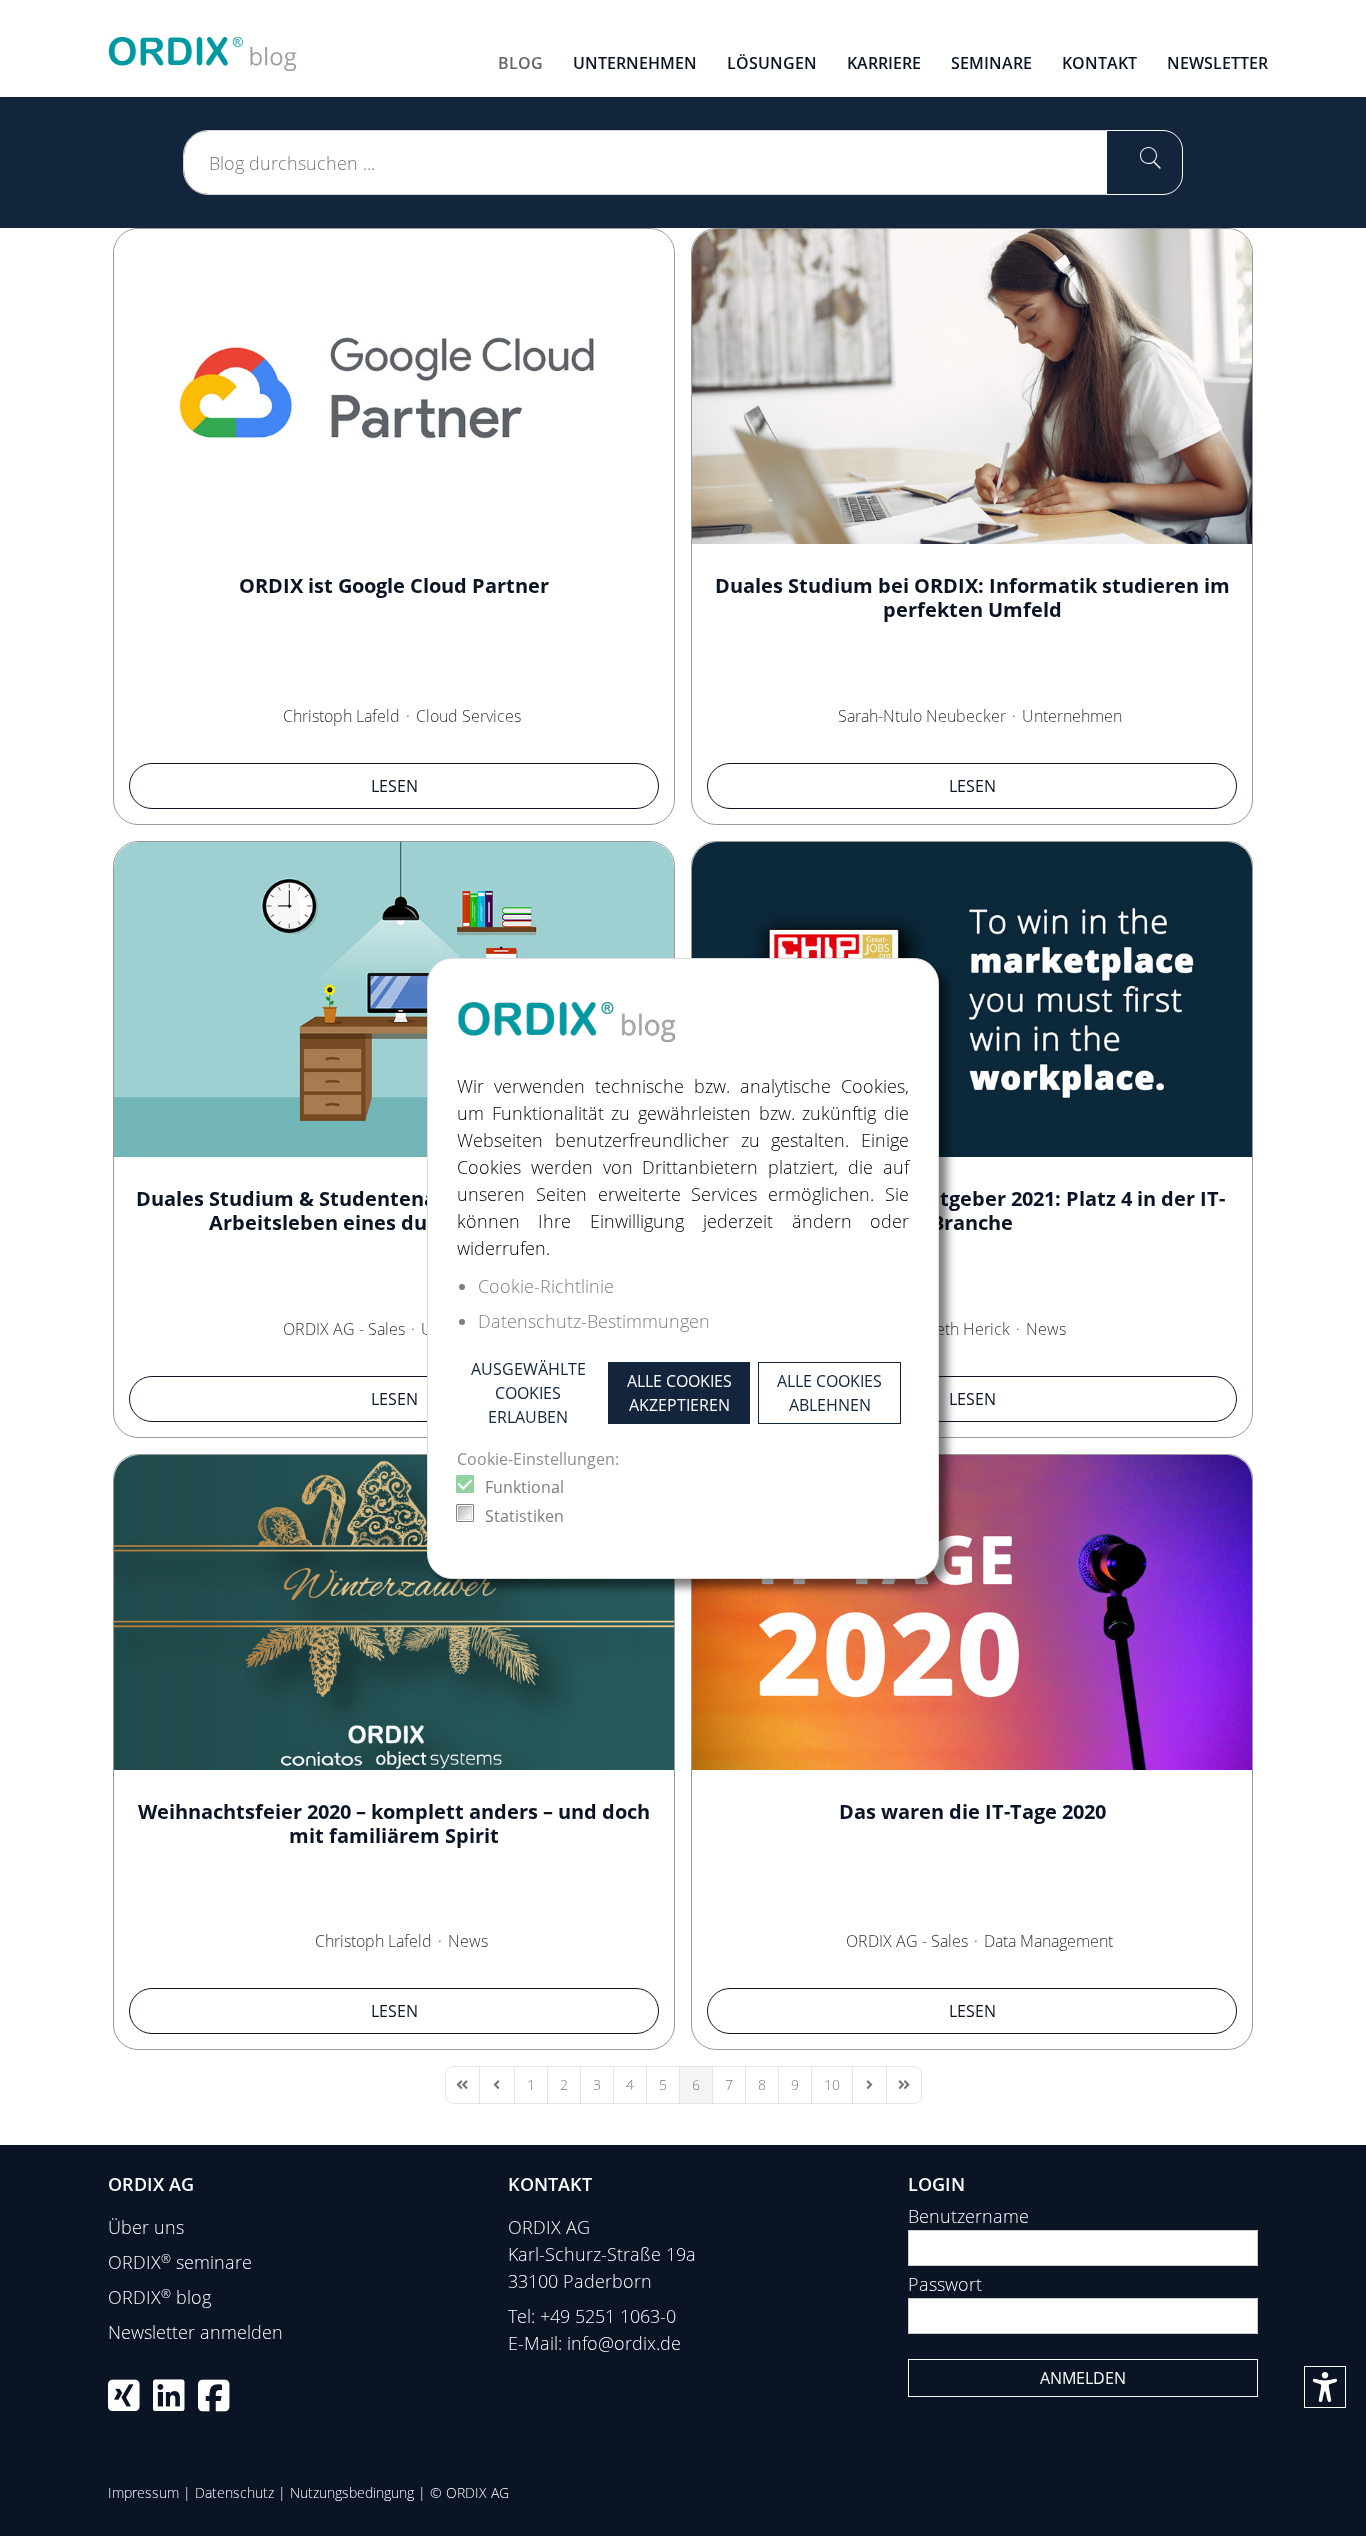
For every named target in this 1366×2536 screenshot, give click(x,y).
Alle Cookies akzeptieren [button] (679, 1393)
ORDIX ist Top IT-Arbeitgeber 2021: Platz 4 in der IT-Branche (972, 1210)
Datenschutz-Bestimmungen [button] (594, 1321)
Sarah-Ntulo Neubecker (922, 716)
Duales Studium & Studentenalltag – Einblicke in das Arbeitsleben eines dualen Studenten (394, 1210)
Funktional (524, 1487)
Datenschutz (234, 2492)
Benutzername (968, 2216)
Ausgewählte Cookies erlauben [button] (528, 1393)
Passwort (945, 2284)
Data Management (1048, 1941)
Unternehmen (1072, 716)
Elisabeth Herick (952, 1329)
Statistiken (524, 1516)
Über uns (146, 2227)
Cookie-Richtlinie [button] (546, 1286)
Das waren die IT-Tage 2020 (972, 1811)
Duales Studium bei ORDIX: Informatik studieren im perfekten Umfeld (972, 597)
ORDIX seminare (180, 2262)
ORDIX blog (159, 2297)
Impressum (143, 2492)
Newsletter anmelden (195, 2332)
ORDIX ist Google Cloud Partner (394, 585)
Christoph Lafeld (341, 716)
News (1046, 1329)
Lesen (394, 786)
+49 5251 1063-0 (608, 2316)
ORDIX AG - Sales (344, 1329)
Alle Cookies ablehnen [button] (829, 1393)
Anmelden (1083, 2378)
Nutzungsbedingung (352, 2492)
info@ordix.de (624, 2343)
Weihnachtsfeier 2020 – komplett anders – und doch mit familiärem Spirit (394, 1823)
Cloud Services (468, 716)
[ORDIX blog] (203, 46)
